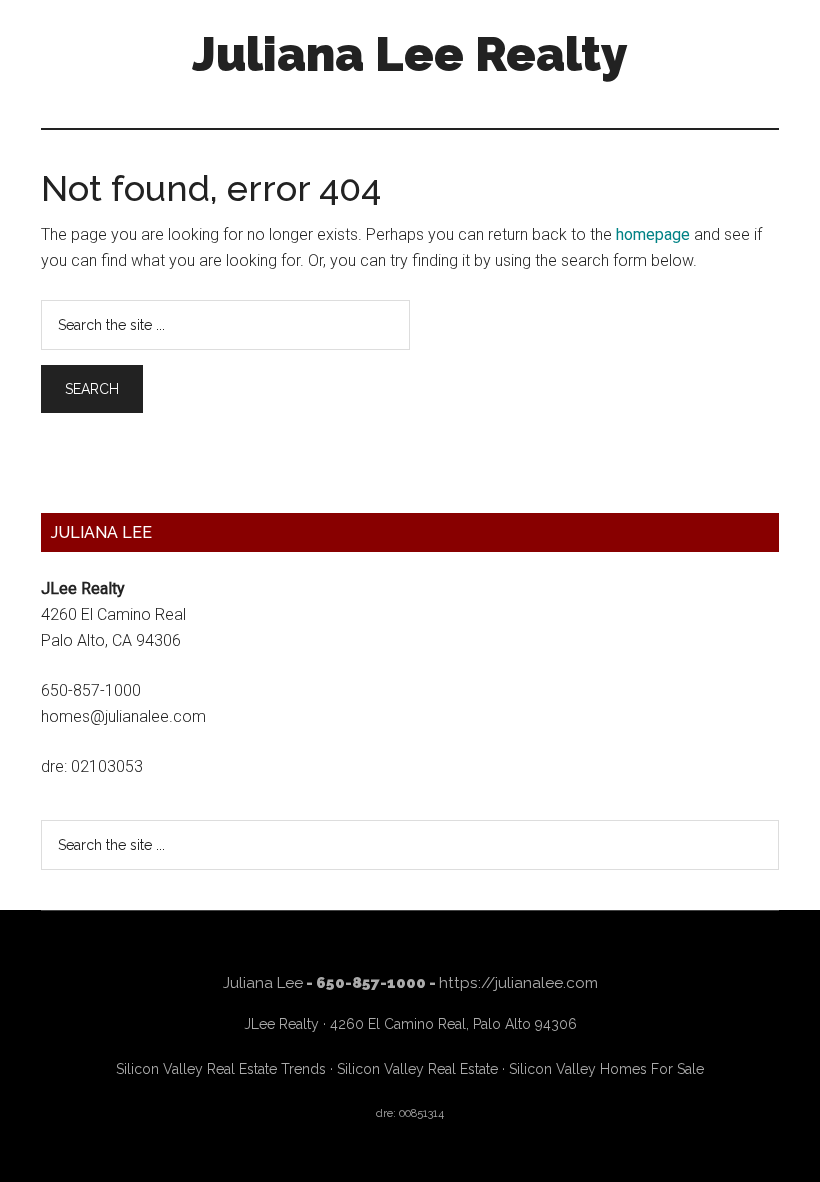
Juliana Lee (263, 983)
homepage (653, 234)
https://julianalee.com (518, 983)
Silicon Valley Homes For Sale (606, 1069)
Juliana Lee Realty (410, 54)
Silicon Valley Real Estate (417, 1069)
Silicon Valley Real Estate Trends (221, 1069)
